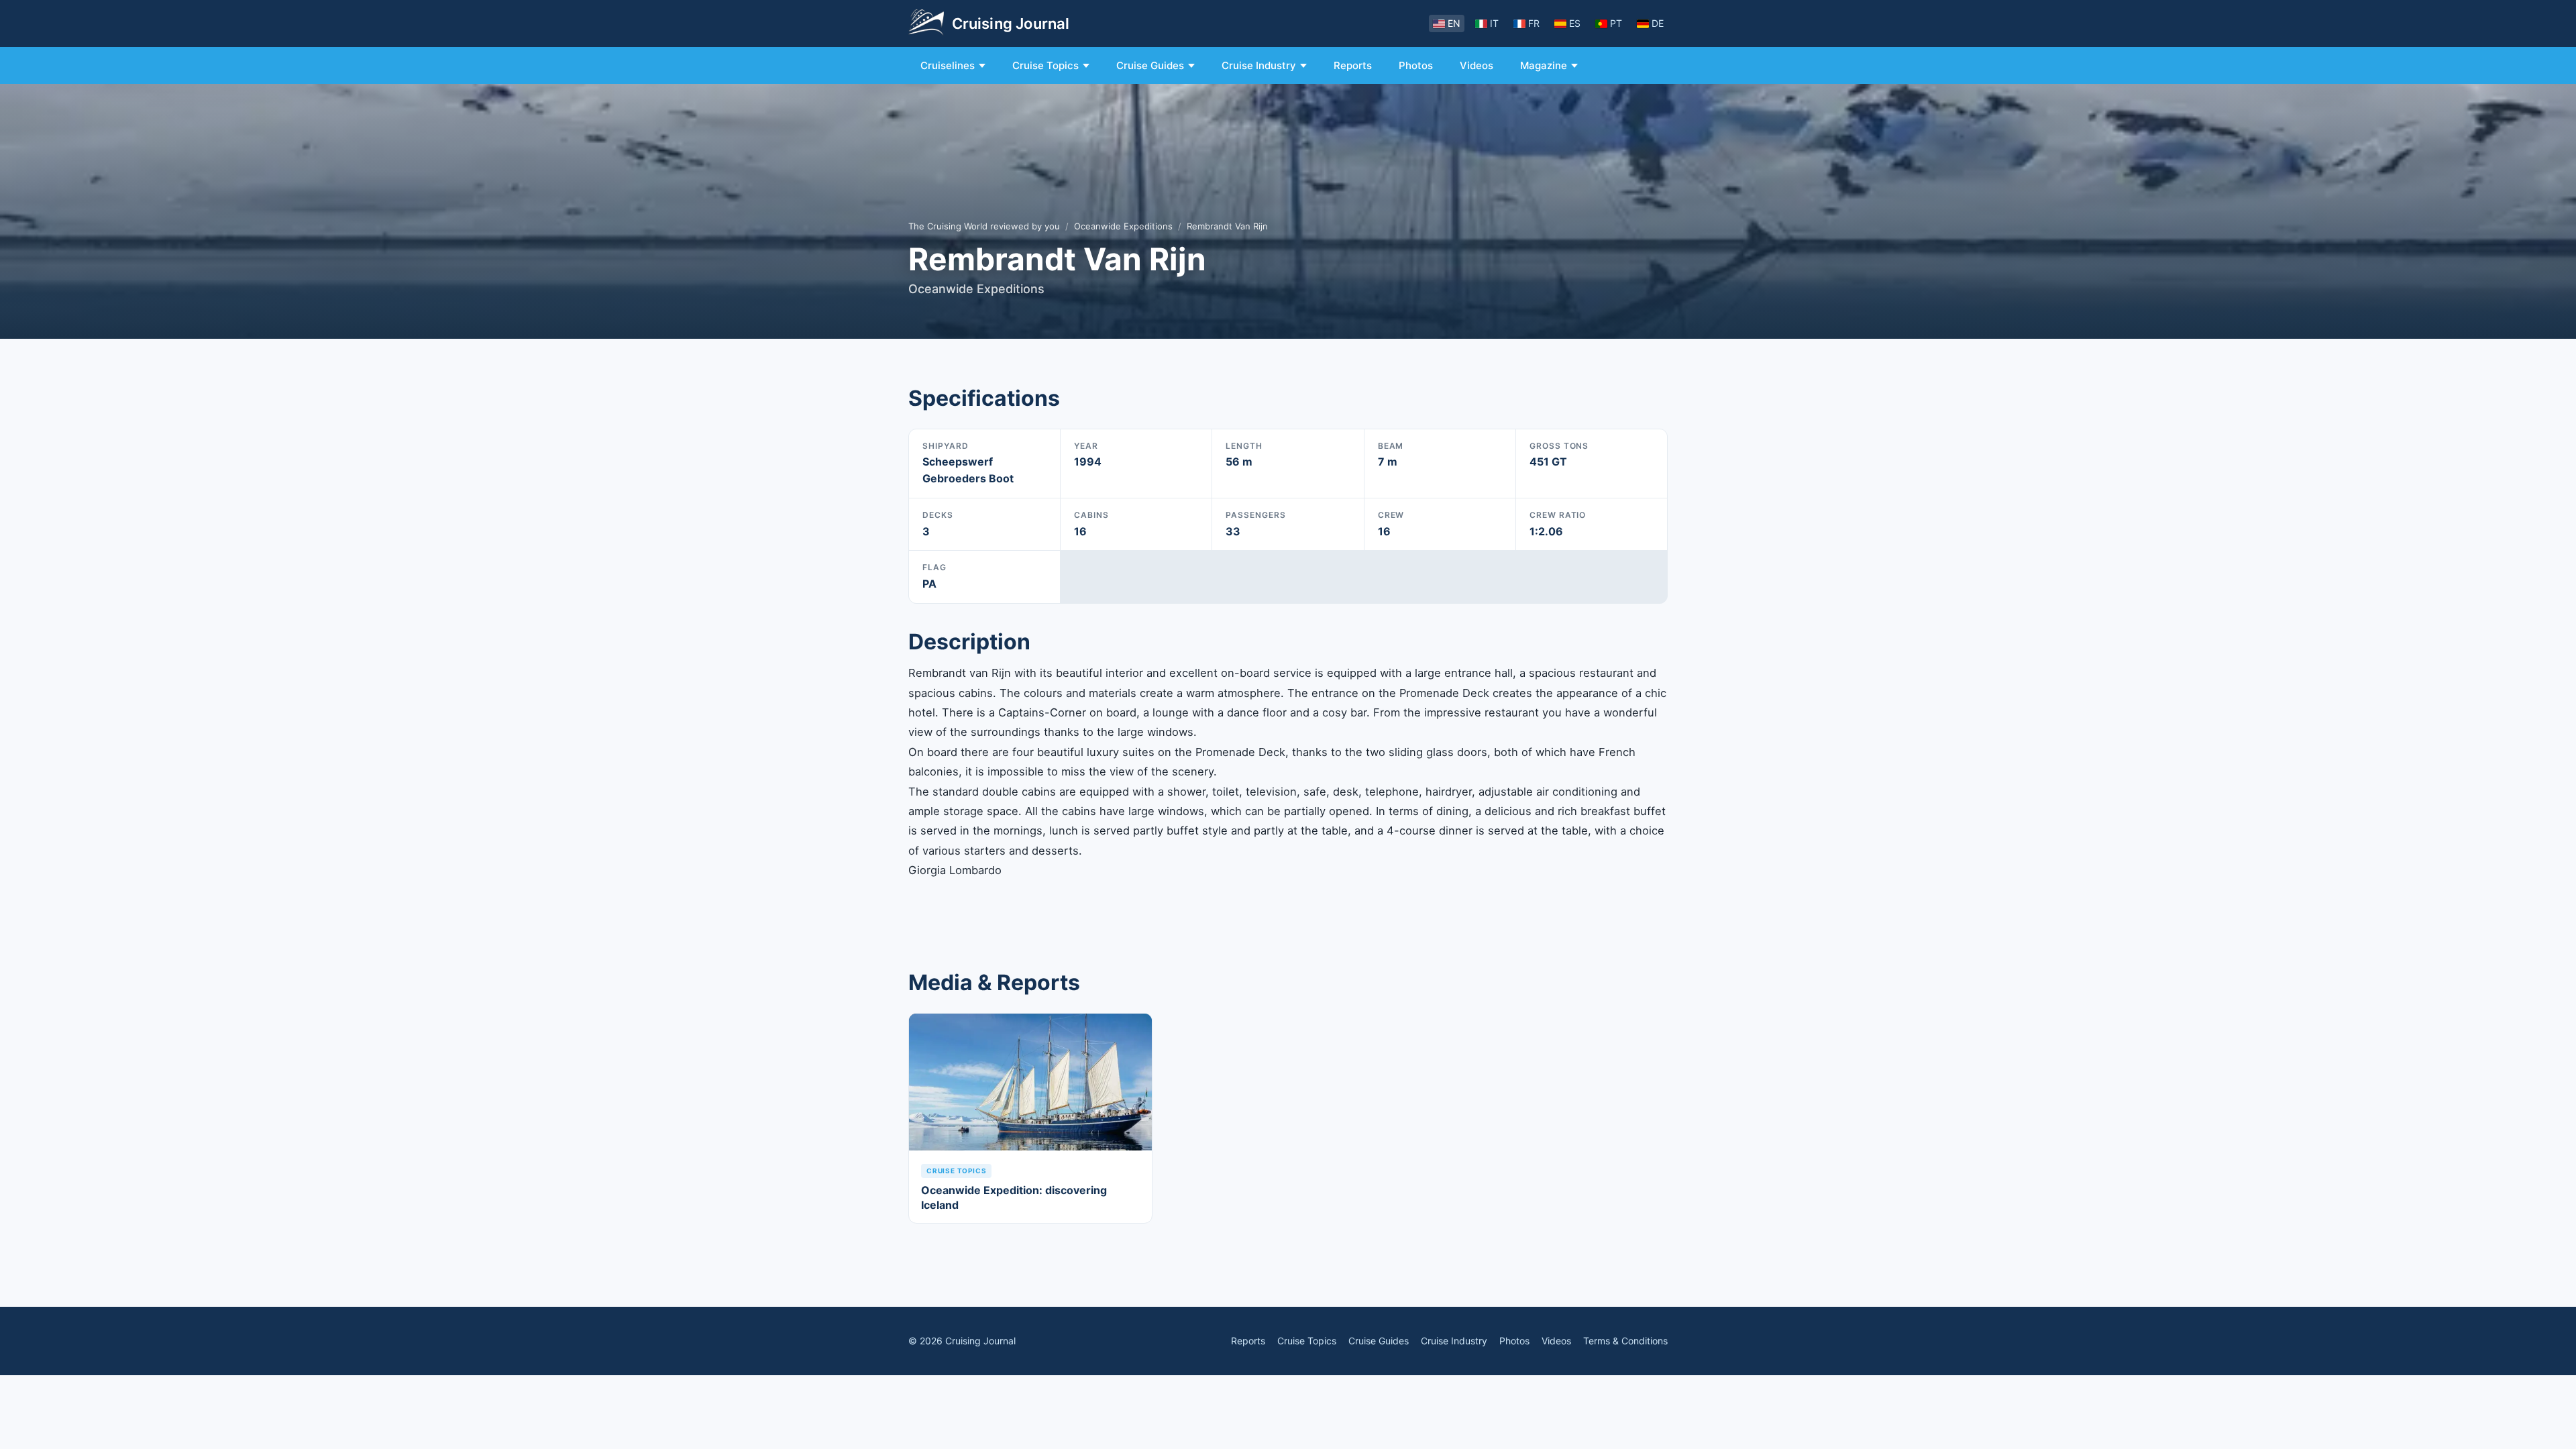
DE (1658, 23)
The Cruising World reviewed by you (984, 226)
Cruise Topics (1045, 65)
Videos (1477, 65)
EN (1454, 23)
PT (1616, 23)
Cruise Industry (1259, 65)
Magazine (1544, 65)
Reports (1353, 65)
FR (1534, 23)
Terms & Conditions (1625, 1341)
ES (1575, 23)
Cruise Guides (1150, 65)
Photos (1416, 65)
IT (1494, 23)
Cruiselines (948, 65)
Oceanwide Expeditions (1123, 226)
